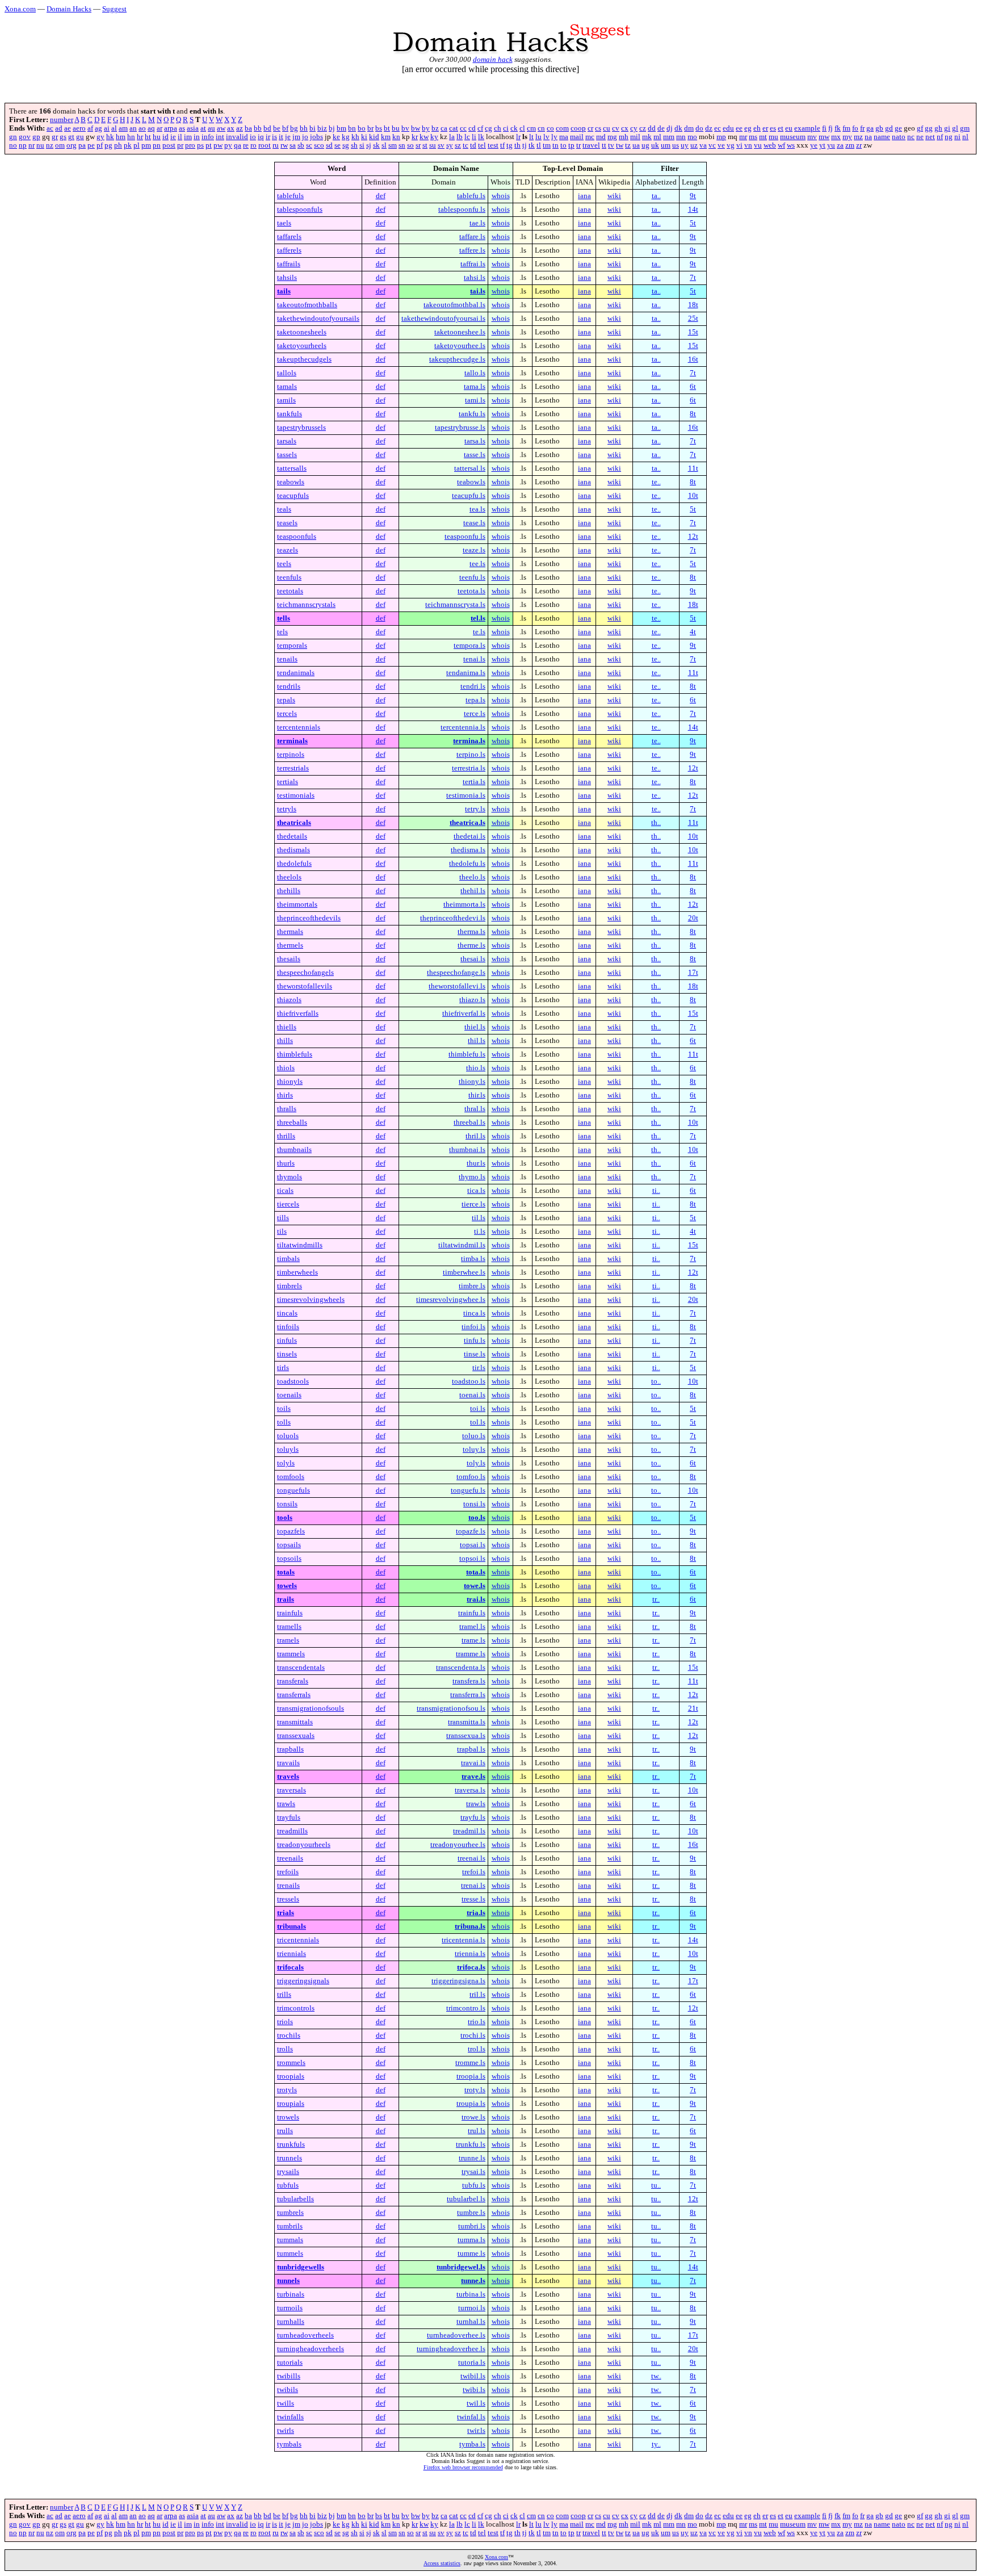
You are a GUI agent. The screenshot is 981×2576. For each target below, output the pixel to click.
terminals (292, 741)
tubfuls (288, 2185)
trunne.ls (472, 2158)
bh (304, 128)
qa (238, 145)
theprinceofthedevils (309, 918)
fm (846, 128)
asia (193, 128)
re (246, 145)
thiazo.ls (472, 1000)
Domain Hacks (69, 9)
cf (480, 128)
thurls (286, 1163)
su (433, 145)
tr (578, 145)
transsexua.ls (466, 1736)
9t (693, 196)
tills (283, 1218)
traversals (292, 1790)
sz (458, 145)
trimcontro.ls (466, 2008)
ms (753, 137)
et (781, 128)
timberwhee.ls (464, 1272)
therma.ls (471, 932)
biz (322, 128)
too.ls (477, 1518)
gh (938, 128)
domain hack (493, 59)
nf (940, 137)
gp (36, 137)
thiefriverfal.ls (464, 1013)
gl (955, 128)
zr (859, 145)
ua (636, 145)
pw (218, 145)
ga (870, 128)
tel (482, 145)
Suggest (114, 9)
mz (858, 137)
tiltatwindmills (300, 1245)
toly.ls (476, 1463)
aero (79, 128)
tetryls (287, 809)
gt (71, 137)
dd (652, 128)
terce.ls (475, 714)
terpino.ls (471, 755)
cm (531, 128)
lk (481, 137)
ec (718, 128)
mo (692, 137)
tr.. (656, 1599)
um (666, 145)
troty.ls (475, 2090)
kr (415, 137)
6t (693, 387)
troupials (291, 2104)
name (882, 137)
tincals (287, 1313)
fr (862, 128)
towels (287, 1586)
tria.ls (476, 1913)
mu (774, 137)
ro (253, 145)
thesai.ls (473, 959)
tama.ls (475, 387)
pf (100, 145)
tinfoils (288, 1327)
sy (450, 145)
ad (59, 128)
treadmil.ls (469, 1831)
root (265, 145)
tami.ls (475, 400)
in (197, 137)
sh (354, 145)
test (493, 145)
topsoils (289, 1559)
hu (157, 137)
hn (131, 137)
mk (647, 137)
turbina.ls (471, 2294)
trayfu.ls (473, 1817)
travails (288, 1763)
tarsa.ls (475, 441)
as (182, 128)
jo (305, 137)
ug (645, 145)
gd (889, 128)
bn (352, 128)
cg (489, 128)
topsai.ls (473, 1545)
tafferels (289, 250)
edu (728, 128)
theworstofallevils (305, 986)
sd (329, 145)
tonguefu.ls (468, 1490)
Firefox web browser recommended (463, 2467)
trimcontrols (296, 2008)
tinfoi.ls (473, 1327)
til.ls (479, 1218)
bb (258, 128)
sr (418, 145)
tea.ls (477, 509)
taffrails (289, 264)
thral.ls (475, 1109)
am (123, 128)
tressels (288, 1899)
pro (190, 145)
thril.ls (475, 1136)
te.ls (479, 632)
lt (531, 137)
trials (286, 1913)
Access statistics (442, 2563)
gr (55, 137)
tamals (287, 387)
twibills (289, 2376)
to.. (656, 1381)
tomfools (291, 1477)
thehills (289, 891)
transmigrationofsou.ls (451, 1708)
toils (284, 1409)
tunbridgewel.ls (461, 2267)
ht (148, 137)
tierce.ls (473, 1204)
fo (855, 128)
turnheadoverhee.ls (456, 2335)
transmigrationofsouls (311, 1708)
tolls (284, 1422)
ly (554, 137)
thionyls (290, 1082)
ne (920, 137)
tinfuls (287, 1341)
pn (157, 145)
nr (32, 145)
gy (100, 137)
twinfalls (290, 2417)
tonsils (287, 1504)
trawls (286, 1804)
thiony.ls (472, 1082)
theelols (289, 877)
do (699, 128)
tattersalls (292, 468)
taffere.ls (472, 250)
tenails (287, 659)
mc (590, 137)
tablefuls (290, 196)
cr (590, 128)
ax (231, 128)
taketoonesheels (302, 332)
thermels (290, 945)
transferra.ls (468, 1695)
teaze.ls (474, 550)
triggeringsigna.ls (458, 1981)
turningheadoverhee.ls (451, 2349)
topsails (289, 1545)
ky (434, 137)
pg (108, 145)
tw (620, 145)
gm (965, 128)
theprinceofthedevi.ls (453, 918)
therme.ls (471, 945)
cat (454, 128)
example (807, 128)
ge (898, 128)
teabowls (291, 482)
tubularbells (295, 2199)
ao (142, 128)
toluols (288, 1436)
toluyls (288, 1450)
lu (538, 137)
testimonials (296, 795)
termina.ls (469, 741)
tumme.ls (471, 2254)
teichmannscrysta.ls (455, 605)
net (930, 137)
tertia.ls (474, 782)
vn (748, 145)
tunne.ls (473, 2281)
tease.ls (474, 523)
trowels (288, 2117)
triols (285, 2022)
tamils (286, 400)
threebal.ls (469, 1122)
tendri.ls (473, 686)
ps (200, 145)
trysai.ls (473, 2172)
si (362, 145)
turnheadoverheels (305, 2335)
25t (693, 319)
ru (276, 145)
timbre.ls (472, 1286)
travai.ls (473, 1763)
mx (836, 137)
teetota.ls (471, 591)
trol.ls (477, 2049)
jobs (316, 137)
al (114, 128)
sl (384, 145)
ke (336, 137)
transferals (293, 1681)
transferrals (294, 1695)
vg (731, 145)
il (180, 137)
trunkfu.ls (471, 2144)
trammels (291, 1654)
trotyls (287, 2090)
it (281, 137)
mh (624, 137)
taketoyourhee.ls (460, 346)
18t (693, 305)
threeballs (292, 1122)
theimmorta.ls (464, 904)
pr (180, 145)
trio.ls (477, 2022)
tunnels (288, 2281)
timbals (288, 1259)
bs (379, 128)
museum (793, 137)
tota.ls (476, 1572)
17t (693, 973)
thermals (290, 932)
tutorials (290, 2363)
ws (791, 145)
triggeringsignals (303, 1981)
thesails (289, 959)
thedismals (294, 850)
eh (757, 128)
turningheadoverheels (311, 2349)
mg (612, 137)
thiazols (289, 1000)
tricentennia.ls (464, 1940)
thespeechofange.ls (456, 973)
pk (128, 145)
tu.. (656, 2185)
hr (140, 137)
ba (248, 128)
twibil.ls (473, 2376)
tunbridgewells (301, 2267)
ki (364, 137)
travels (288, 1777)
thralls (287, 1109)
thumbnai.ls (467, 1150)
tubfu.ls (474, 2185)
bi (313, 128)
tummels (290, 2254)
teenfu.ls (472, 577)
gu (80, 137)
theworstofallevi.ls (457, 986)
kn (396, 137)
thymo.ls (472, 1177)
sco (319, 145)
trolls (285, 2049)
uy (685, 145)
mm (669, 137)
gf (920, 128)
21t (693, 1708)
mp (721, 137)
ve (721, 145)
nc (911, 137)
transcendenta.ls (461, 1668)
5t (693, 223)
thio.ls (476, 1068)
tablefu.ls (471, 196)
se (338, 145)
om (60, 145)
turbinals (291, 2294)
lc (467, 137)
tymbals (289, 2444)
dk (678, 128)
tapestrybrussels (301, 428)
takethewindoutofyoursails (318, 319)
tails (284, 291)
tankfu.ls (472, 414)
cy (634, 128)
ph (118, 145)
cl (522, 128)
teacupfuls (293, 496)
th (517, 145)
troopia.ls (471, 2076)
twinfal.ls (471, 2417)
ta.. (656, 196)
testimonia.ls (466, 795)
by (426, 128)
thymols (290, 1177)
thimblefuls (295, 1054)
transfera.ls (469, 1681)
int (220, 137)
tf (502, 145)
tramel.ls (472, 1627)
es (773, 128)
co (550, 128)
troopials (291, 2076)
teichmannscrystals (306, 605)
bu (396, 128)
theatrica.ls (468, 823)
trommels (291, 2063)
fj (831, 128)
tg (510, 145)
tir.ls (479, 1368)
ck (514, 128)
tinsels (287, 1354)
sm (393, 145)
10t (693, 496)
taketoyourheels (302, 346)
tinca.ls (474, 1313)
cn (541, 128)
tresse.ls (473, 1899)
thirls (285, 1095)
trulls (285, 2131)
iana (584, 196)
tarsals (287, 441)
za (840, 145)
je (288, 137)
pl (137, 145)
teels (284, 564)
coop (578, 128)
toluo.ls (474, 1436)
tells (284, 618)
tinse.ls (475, 1354)
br (370, 128)
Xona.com (20, 9)
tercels (287, 714)
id (165, 137)
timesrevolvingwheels (311, 1300)
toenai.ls (472, 1395)
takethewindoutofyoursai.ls (443, 319)
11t (693, 468)
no (13, 145)
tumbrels (290, 2213)
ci (506, 128)
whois (501, 196)
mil (635, 137)
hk (110, 137)
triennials (292, 1954)
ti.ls (480, 1232)
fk (838, 128)
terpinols (291, 755)
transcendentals (301, 1668)
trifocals (290, 1967)
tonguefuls (294, 1490)
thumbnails (294, 1150)
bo (362, 128)
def (381, 196)
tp (571, 145)
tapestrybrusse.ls (460, 428)
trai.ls (476, 1599)
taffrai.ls (473, 264)
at (203, 128)
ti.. (656, 1191)
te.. (656, 482)
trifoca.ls (471, 1967)
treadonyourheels (304, 1845)
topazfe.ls (471, 1531)
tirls (283, 1368)
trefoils (288, 1872)
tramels (288, 1640)
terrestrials (293, 768)
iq (261, 137)
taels (284, 223)
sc (309, 145)
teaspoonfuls (297, 537)
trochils (289, 2035)
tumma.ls (471, 2240)
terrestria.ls (469, 768)
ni (957, 137)
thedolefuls (294, 864)
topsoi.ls (472, 1559)
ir (268, 137)
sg (346, 145)
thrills (286, 1136)
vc (712, 145)
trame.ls (473, 1640)
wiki (614, 196)
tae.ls (477, 223)
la (452, 137)
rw (284, 145)
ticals (285, 1191)
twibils (288, 2390)
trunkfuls (291, 2144)
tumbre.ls (471, 2213)
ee (739, 128)
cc (463, 128)
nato (899, 137)
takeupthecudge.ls (457, 359)
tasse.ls (475, 455)
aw (221, 128)
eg (748, 128)
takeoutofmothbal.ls (454, 305)
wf (781, 145)
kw (424, 137)
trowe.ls (473, 2117)
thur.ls (476, 1163)
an (133, 128)
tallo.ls (475, 373)
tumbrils (290, 2226)
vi (739, 145)
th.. (656, 823)
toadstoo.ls (469, 1381)
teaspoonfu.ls (465, 537)
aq (151, 128)
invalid (237, 137)
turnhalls (291, 2322)
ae (68, 128)
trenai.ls (473, 1886)
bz (435, 128)
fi (824, 128)
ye (814, 145)
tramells (289, 1627)
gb (879, 128)
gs (63, 137)
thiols (286, 1068)
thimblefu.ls (467, 1054)
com (562, 128)
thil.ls (477, 1041)
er (765, 128)
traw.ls (476, 1804)
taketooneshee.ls (460, 332)
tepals (286, 700)
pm (146, 145)
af (90, 128)
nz (50, 145)
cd (472, 128)
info (208, 137)
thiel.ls (475, 1027)
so (410, 145)
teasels (287, 523)
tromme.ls (470, 2063)
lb (460, 137)
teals (284, 509)
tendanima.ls (466, 673)
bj (332, 128)
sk (376, 145)
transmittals (295, 1722)
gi (947, 128)
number (62, 120)
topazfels (291, 1531)
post (169, 145)
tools (285, 1518)
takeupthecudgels (304, 359)
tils (282, 1232)
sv (441, 145)
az (240, 128)
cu (607, 128)
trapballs (290, 1749)
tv (611, 145)
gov (25, 137)
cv (616, 128)
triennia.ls (470, 1954)
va (703, 145)
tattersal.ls (470, 468)
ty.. (656, 2444)
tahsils (287, 278)
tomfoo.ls (471, 1477)
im (188, 137)
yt (822, 145)
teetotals (290, 591)
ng (949, 137)
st (425, 145)
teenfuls (289, 577)
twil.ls (476, 2403)
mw (824, 137)
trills (284, 1995)
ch (498, 128)
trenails (288, 1886)
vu (758, 145)
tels (282, 632)
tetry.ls (475, 809)
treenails (290, 1858)
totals (286, 1572)
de (661, 128)
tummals (290, 2240)
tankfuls (290, 414)
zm (850, 145)
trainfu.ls (472, 1613)
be (277, 128)
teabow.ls (471, 482)
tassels (287, 455)
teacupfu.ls (469, 496)
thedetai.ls (469, 836)
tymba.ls (472, 2444)
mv (812, 137)
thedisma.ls (468, 850)
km (386, 137)
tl (539, 145)
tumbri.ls (472, 2226)
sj (369, 145)
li (474, 137)
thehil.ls (473, 891)
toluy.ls (474, 1450)
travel (591, 145)
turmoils (290, 2308)
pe (91, 145)
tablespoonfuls (300, 210)
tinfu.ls (475, 1341)
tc (466, 145)
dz (709, 128)
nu (40, 145)
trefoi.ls (474, 1872)
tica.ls (476, 1191)
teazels (288, 550)
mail (577, 137)
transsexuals (296, 1736)
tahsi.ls (475, 278)
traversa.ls (470, 1790)
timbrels (290, 1286)
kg (346, 137)
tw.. (656, 2376)
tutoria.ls (472, 2363)
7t (693, 278)
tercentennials (299, 727)
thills (285, 1041)
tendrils (289, 686)
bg (294, 128)
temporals (292, 646)
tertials (288, 782)
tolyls (286, 1463)
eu (789, 128)
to (563, 145)
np (23, 145)
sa (293, 145)
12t (693, 537)
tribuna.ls (470, 1926)
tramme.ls (471, 1654)
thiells (287, 1027)
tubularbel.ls (466, 2199)
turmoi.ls (472, 2308)
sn (402, 145)
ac (50, 128)
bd (267, 128)
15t (693, 332)
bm (341, 128)
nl (965, 137)
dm (689, 128)
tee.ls (477, 564)
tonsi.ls (474, 1504)
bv (405, 128)
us (676, 145)
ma (564, 137)
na (868, 137)
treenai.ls (471, 1858)
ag (98, 128)
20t (693, 918)
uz (694, 145)
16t (693, 359)
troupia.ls (471, 2104)
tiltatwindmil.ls (462, 1245)
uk (655, 145)
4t (693, 632)
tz (628, 145)
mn (681, 137)
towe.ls (475, 1586)
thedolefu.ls (467, 864)
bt (387, 128)
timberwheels (297, 1272)
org (72, 145)
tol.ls (478, 1422)
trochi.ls (473, 2035)
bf (285, 128)
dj (670, 128)
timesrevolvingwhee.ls (451, 1300)
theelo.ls (472, 877)
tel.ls (478, 618)
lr (518, 137)
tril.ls (477, 1995)
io (253, 137)
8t (693, 414)
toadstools (293, 1381)
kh (355, 137)
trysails (288, 2172)
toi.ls (478, 1409)
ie (173, 137)
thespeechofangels (305, 973)
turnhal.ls (471, 2322)
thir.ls (477, 1095)
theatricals (294, 823)
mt (763, 137)
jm (296, 137)
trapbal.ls (471, 1749)
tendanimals (296, 673)
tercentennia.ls (463, 727)
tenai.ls (474, 659)
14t (693, 210)
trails (286, 1599)
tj (525, 145)
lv (546, 137)
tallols (287, 373)
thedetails (292, 836)
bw (416, 128)
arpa (171, 128)
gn (13, 137)
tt (604, 145)
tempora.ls (469, 646)
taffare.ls (472, 237)
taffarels (289, 237)
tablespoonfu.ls (462, 210)
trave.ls (473, 1777)
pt (209, 145)
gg (929, 128)
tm (547, 145)
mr (743, 137)
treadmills (292, 1831)
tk (532, 145)
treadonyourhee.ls (458, 1845)
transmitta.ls (467, 1722)
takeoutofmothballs (307, 305)
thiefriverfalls (298, 1013)
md (601, 137)
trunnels (290, 2158)
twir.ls (476, 2431)
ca (444, 128)
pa (82, 145)
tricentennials (298, 1940)
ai (107, 128)
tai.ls (478, 291)
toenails (289, 1395)
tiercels (288, 1204)
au (211, 128)
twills (286, 2403)
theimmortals (297, 904)
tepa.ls (475, 700)
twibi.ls (474, 2390)
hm (121, 137)
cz (643, 128)
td (473, 145)
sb (301, 145)
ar (160, 128)
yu (831, 145)
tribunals (292, 1926)
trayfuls (289, 1817)
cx (625, 128)
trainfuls (290, 1613)
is (274, 137)
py (228, 145)
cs (598, 128)
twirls (286, 2431)
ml (657, 137)
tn (556, 145)
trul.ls (477, 2131)
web (770, 145)
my (847, 137)
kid (374, 137)
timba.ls (473, 1259)
